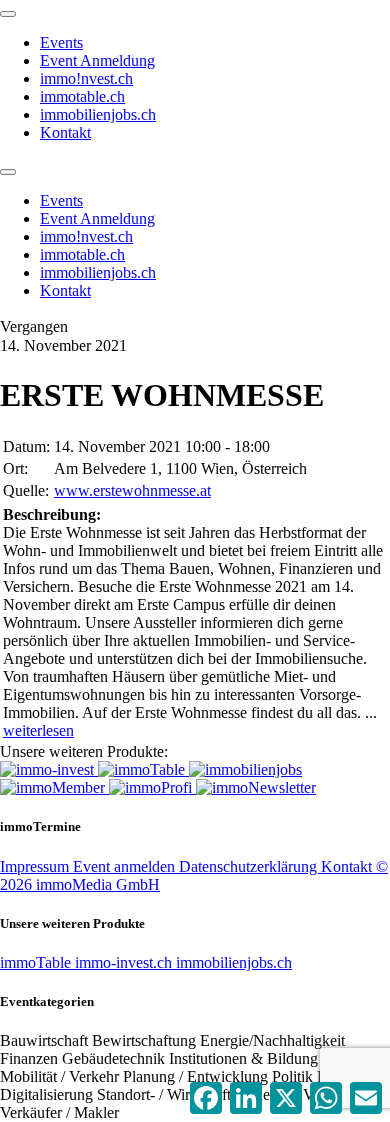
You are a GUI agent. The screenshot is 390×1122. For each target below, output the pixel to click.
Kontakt (65, 132)
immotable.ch (82, 96)
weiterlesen (38, 730)
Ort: (15, 468)
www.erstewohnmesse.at (132, 490)
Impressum (36, 866)
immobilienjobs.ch (98, 114)
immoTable (37, 962)
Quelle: (26, 490)
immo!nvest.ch (86, 78)
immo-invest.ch (125, 962)
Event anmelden (126, 866)
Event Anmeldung (97, 60)
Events (61, 42)
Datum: (26, 446)
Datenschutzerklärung (250, 866)
